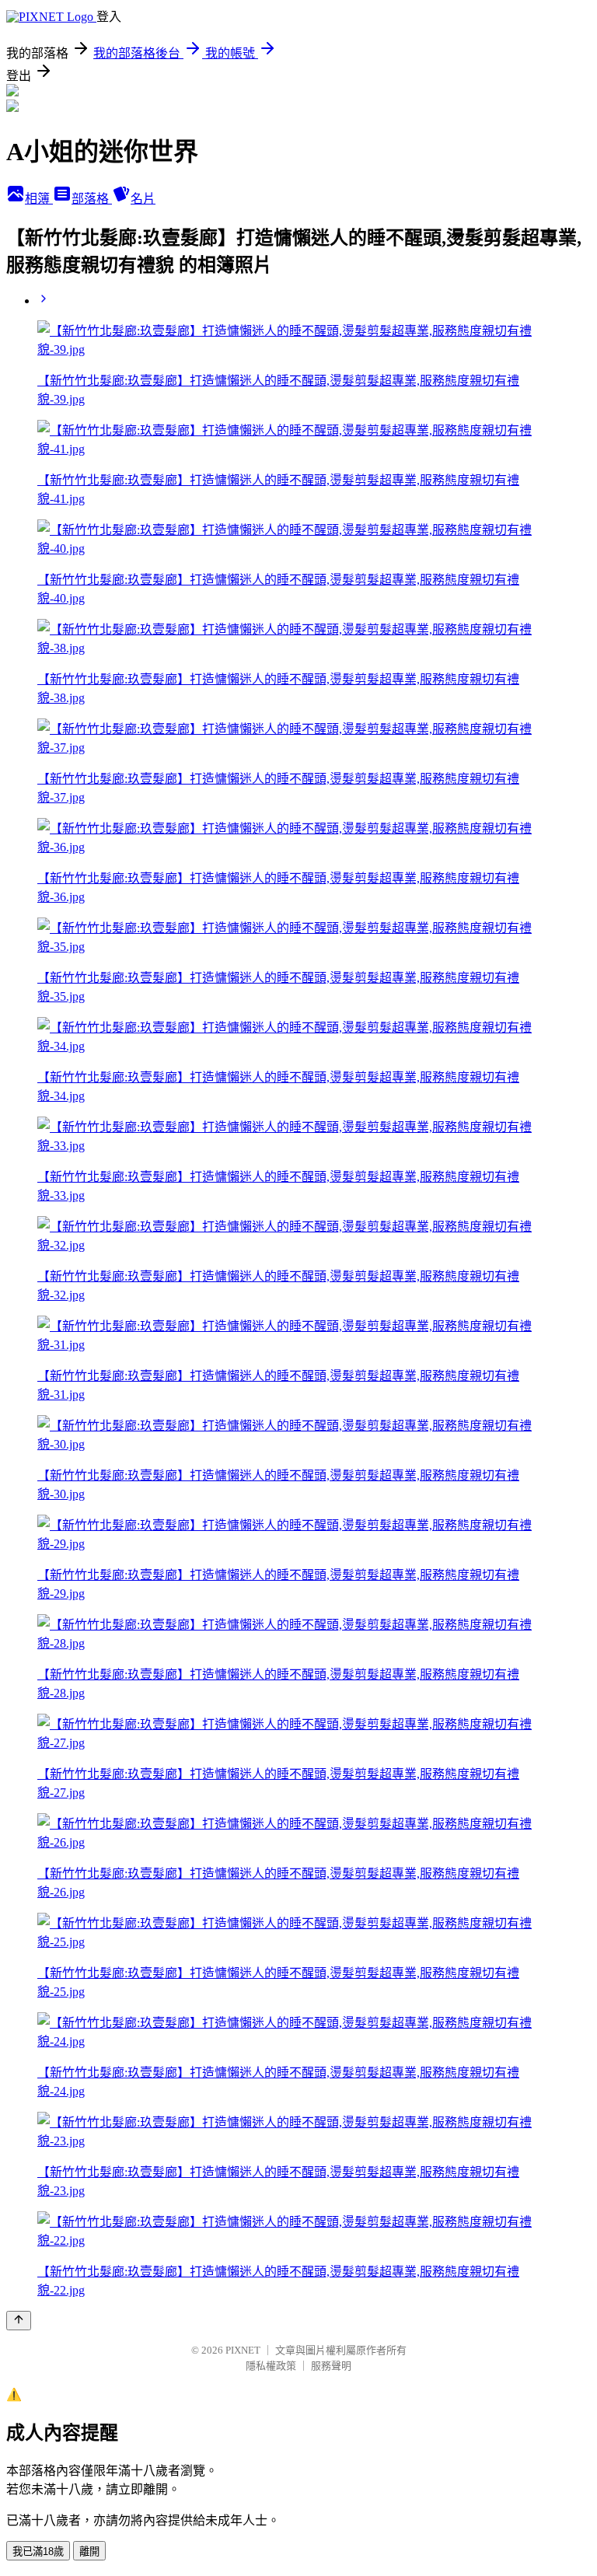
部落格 (92, 199)
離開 (89, 2552)
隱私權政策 (271, 2366)
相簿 (39, 199)
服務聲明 (331, 2366)
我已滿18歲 (38, 2552)
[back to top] (19, 2321)
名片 (143, 199)
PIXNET (243, 2350)
